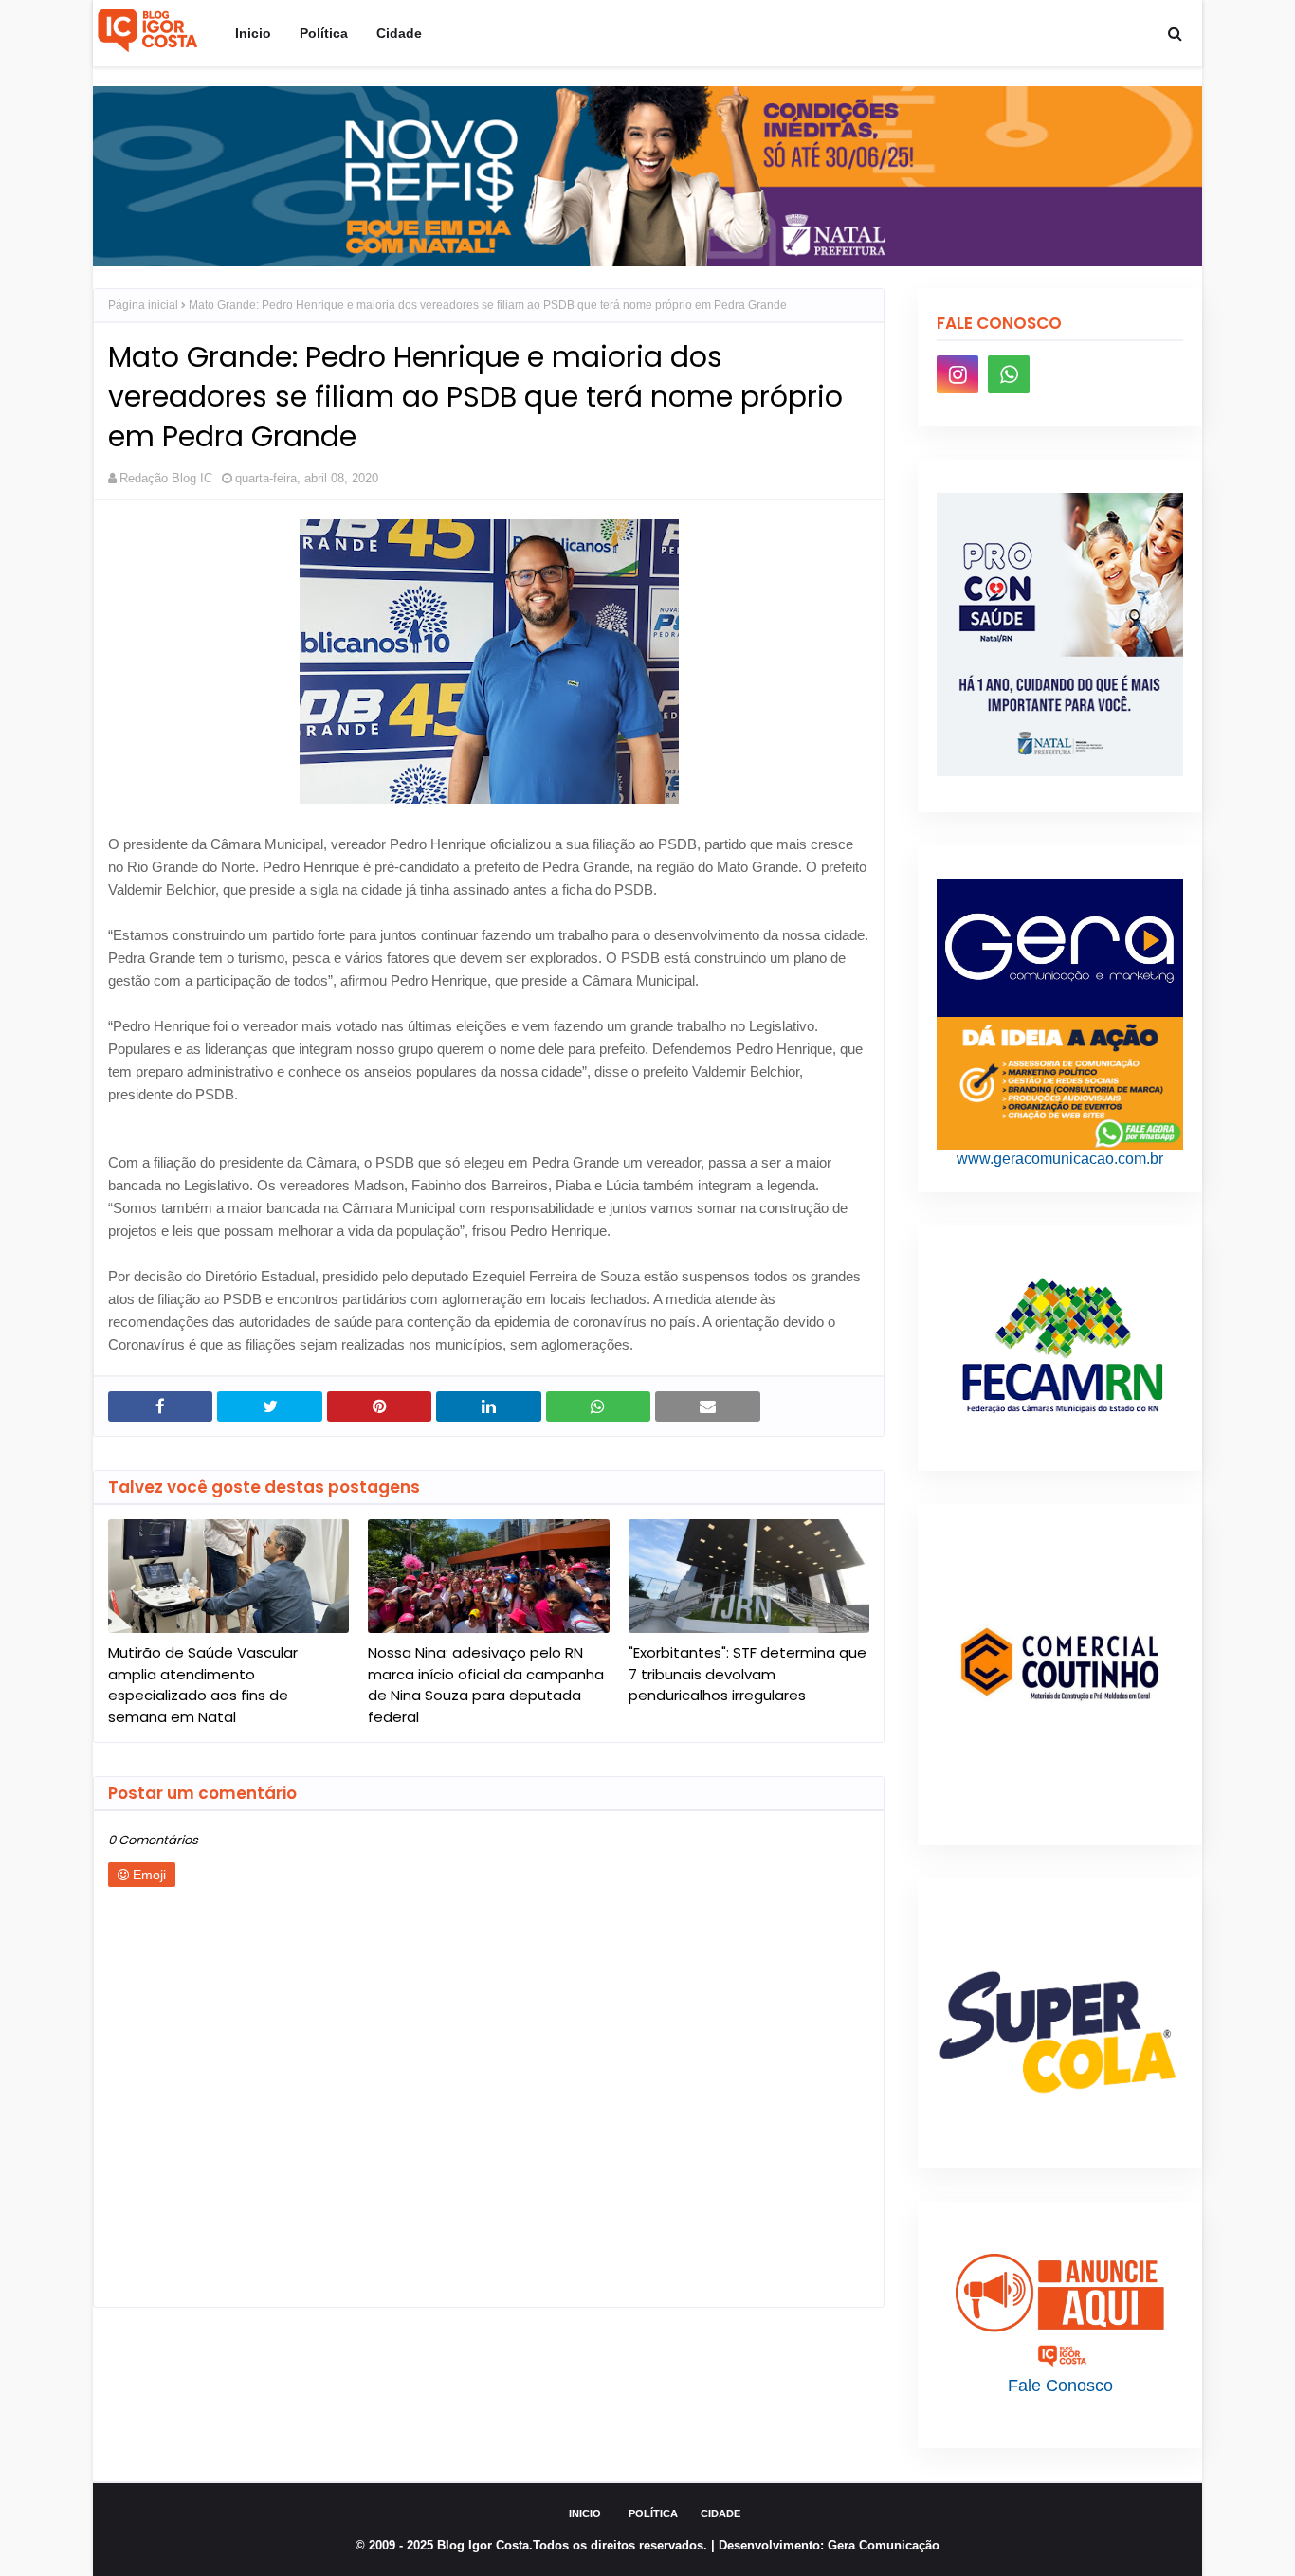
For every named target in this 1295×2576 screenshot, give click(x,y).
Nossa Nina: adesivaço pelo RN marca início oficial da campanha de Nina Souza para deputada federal (486, 1685)
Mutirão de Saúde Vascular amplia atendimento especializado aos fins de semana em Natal (203, 1685)
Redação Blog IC (166, 478)
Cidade (720, 2513)
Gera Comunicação (884, 2545)
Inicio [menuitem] (253, 33)
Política (653, 2513)
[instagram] (958, 374)
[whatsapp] (1009, 374)
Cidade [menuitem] (399, 33)
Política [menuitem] (324, 33)
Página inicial (143, 305)
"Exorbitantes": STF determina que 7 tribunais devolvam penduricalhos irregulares (748, 1674)
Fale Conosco (1060, 2386)
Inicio (585, 2513)
